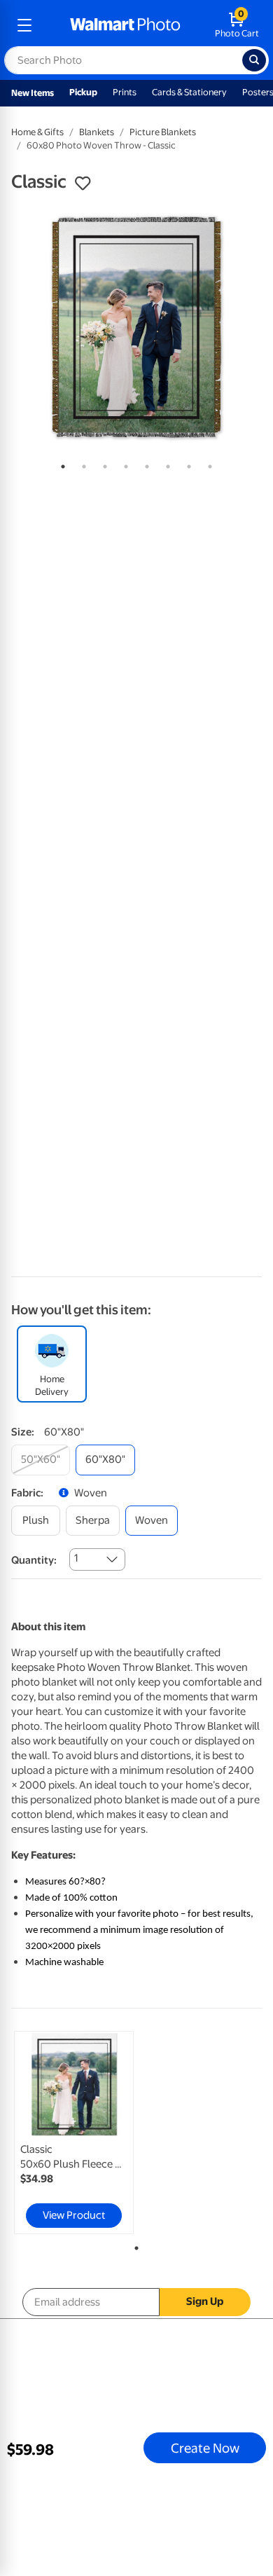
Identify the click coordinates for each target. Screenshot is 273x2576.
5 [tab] (144, 464)
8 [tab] (207, 464)
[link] (74, 2133)
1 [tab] (60, 464)
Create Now (205, 2448)
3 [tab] (102, 464)
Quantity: (34, 1560)
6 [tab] (165, 464)
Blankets (97, 132)
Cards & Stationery (189, 92)
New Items (33, 93)
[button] (83, 184)
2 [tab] (81, 464)
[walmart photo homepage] (125, 25)
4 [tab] (123, 464)
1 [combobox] (76, 1558)
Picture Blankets (163, 132)
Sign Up (205, 2301)
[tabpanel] (136, 327)
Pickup (83, 92)
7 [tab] (186, 464)
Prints (125, 92)
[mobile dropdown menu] (24, 25)
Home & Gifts (37, 132)
